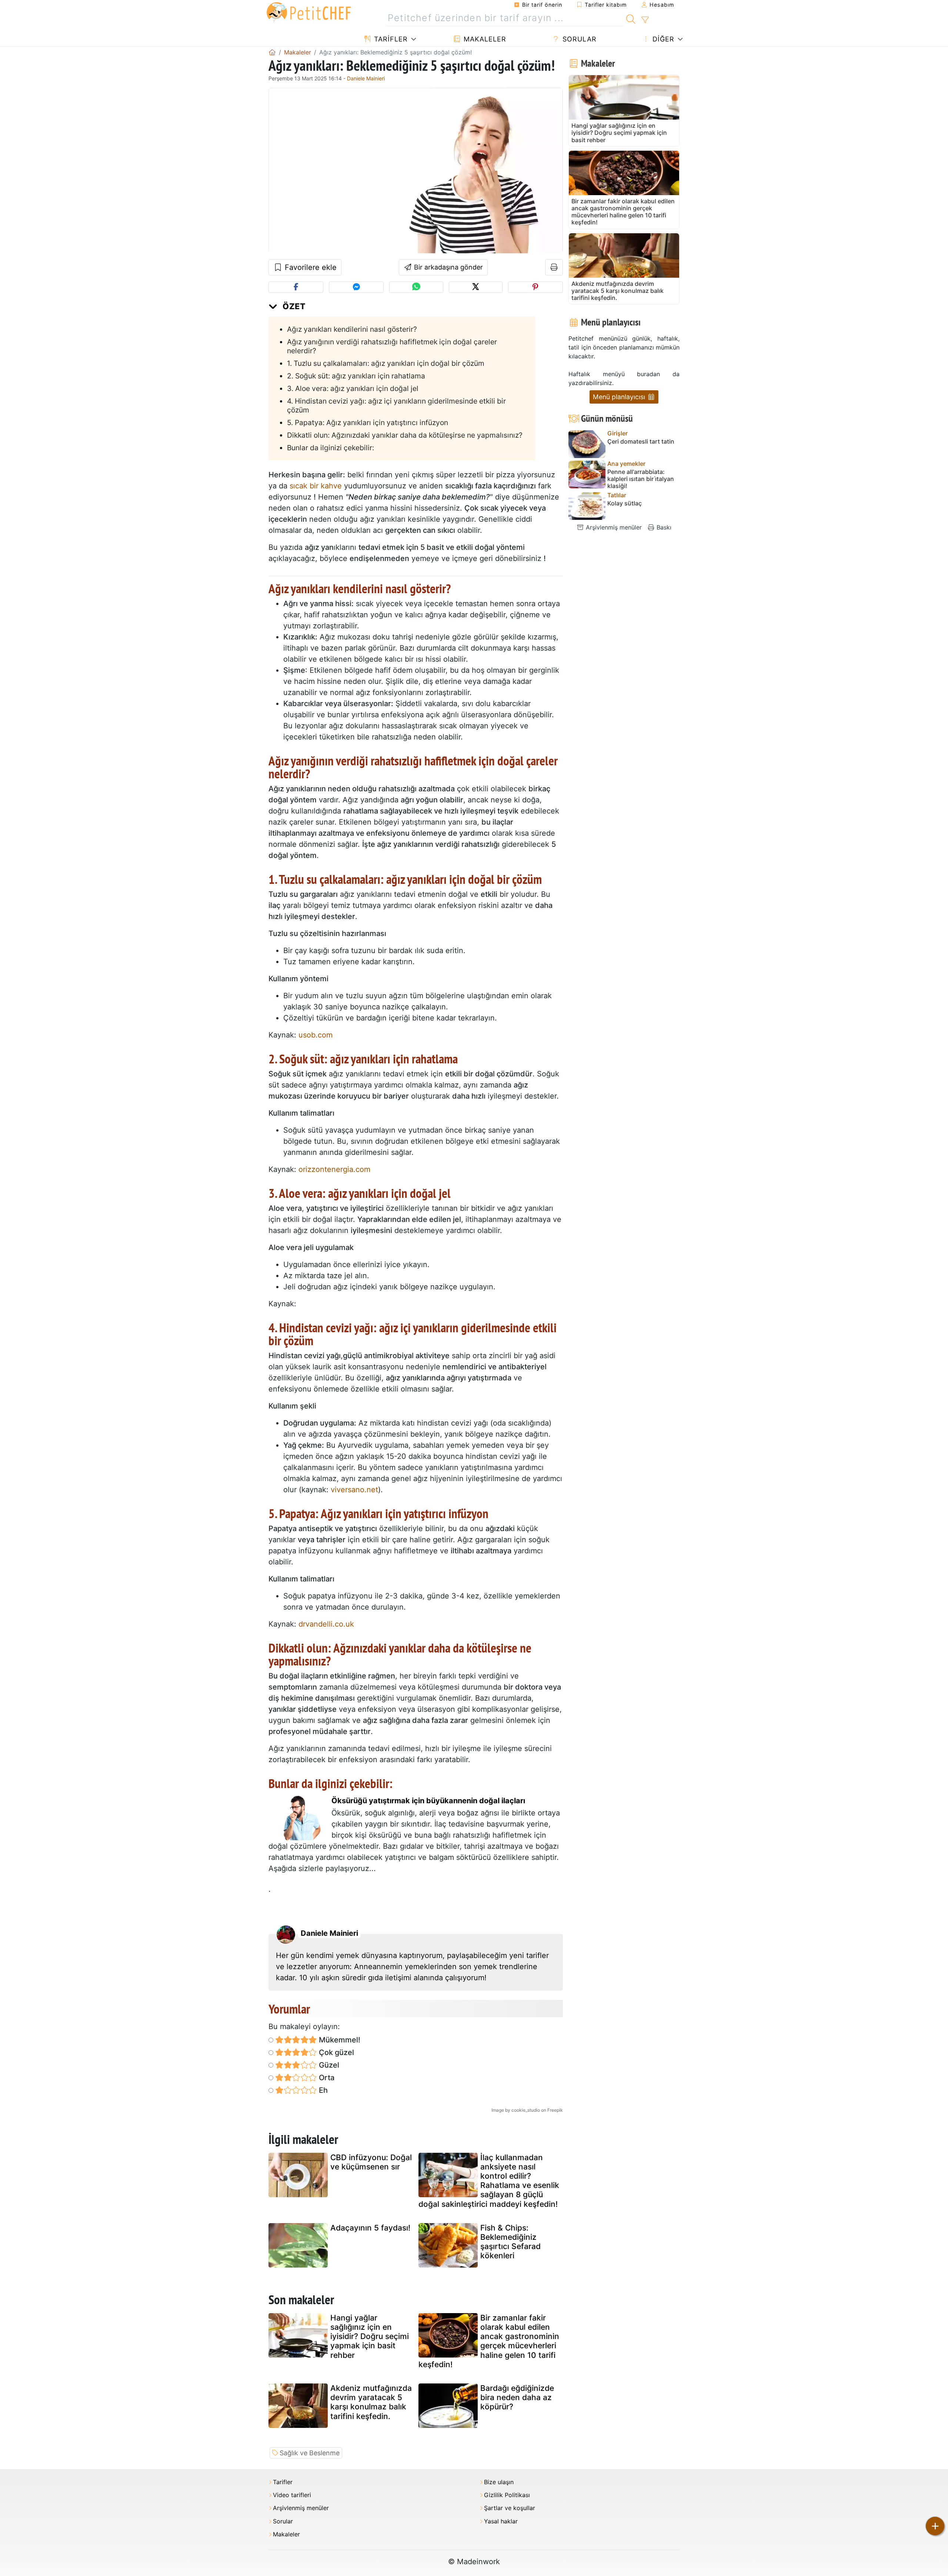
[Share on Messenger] (356, 287)
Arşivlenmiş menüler (613, 527)
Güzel (328, 2065)
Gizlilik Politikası (507, 2495)
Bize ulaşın (499, 2482)
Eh (322, 2090)
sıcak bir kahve (316, 486)
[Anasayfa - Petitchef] (272, 52)
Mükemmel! (339, 2040)
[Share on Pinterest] (535, 287)
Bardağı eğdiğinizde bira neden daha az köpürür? (517, 2397)
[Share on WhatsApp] (416, 287)
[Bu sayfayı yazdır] (554, 267)
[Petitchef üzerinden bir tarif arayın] (631, 18)
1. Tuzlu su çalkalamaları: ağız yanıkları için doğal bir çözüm (386, 363)
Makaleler (484, 39)
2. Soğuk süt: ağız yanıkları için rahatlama (356, 376)
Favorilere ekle (310, 267)
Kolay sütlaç (625, 503)
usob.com (316, 1035)
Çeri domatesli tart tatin (641, 442)
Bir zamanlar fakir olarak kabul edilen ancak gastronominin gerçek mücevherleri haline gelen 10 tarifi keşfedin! (489, 2341)
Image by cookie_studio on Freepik (527, 2110)
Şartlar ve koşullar (510, 2508)
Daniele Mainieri (366, 78)
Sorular (578, 39)
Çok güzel (336, 2052)
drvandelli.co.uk (326, 1624)
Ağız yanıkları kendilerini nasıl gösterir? (352, 329)
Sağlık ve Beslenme (310, 2453)
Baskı (663, 527)
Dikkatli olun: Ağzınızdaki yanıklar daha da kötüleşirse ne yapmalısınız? (405, 435)
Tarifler (390, 39)
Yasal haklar (501, 2521)
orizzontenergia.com (334, 1169)
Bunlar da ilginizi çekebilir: (331, 448)
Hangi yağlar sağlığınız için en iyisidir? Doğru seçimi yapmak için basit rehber (370, 2336)
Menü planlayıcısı (620, 397)
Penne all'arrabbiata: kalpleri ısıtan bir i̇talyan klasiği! (641, 479)
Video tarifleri (292, 2495)
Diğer (662, 39)
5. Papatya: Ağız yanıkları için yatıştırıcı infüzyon (368, 422)
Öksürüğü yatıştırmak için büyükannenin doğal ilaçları (428, 1801)
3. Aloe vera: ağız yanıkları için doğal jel (353, 388)
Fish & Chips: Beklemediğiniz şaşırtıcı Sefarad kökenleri (510, 2242)
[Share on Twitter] (476, 287)
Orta (326, 2078)
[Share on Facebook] (296, 287)
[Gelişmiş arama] (645, 20)
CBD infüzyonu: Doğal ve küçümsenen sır (371, 2162)
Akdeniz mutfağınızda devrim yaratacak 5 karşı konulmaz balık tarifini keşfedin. (371, 2402)
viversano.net (354, 1490)
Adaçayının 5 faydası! (370, 2228)
